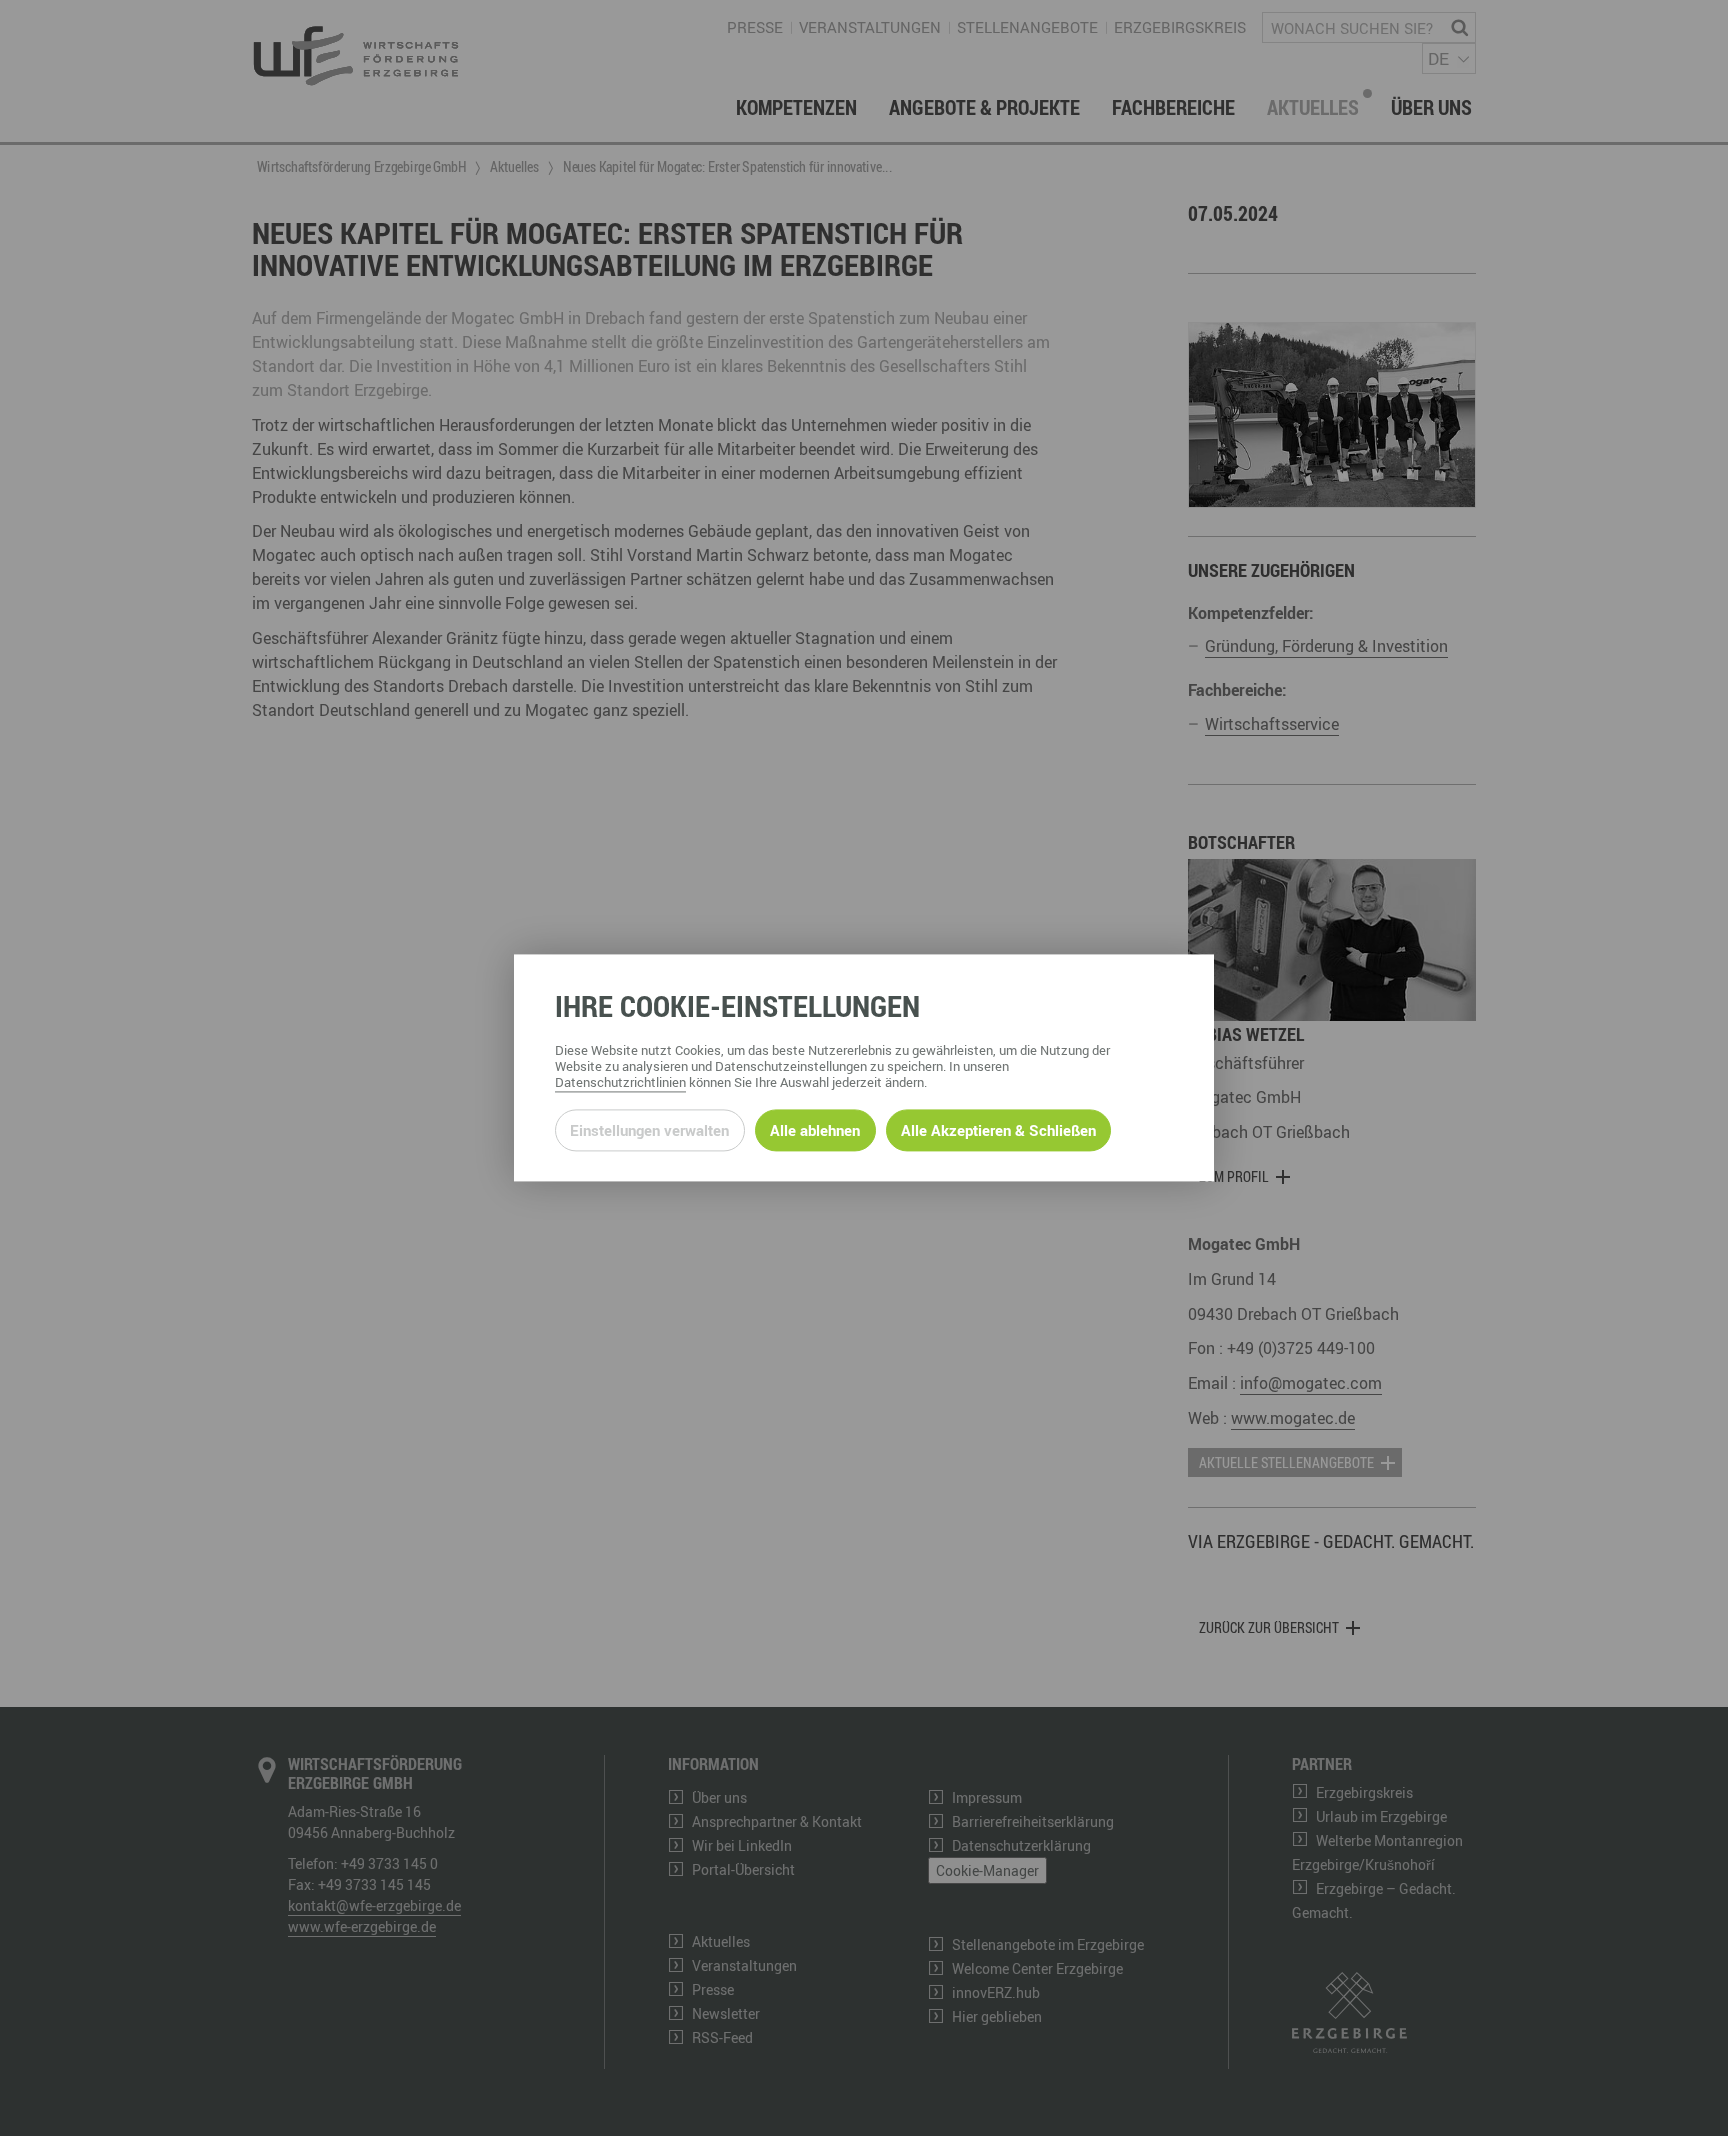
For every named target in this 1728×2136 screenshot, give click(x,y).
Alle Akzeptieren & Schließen (998, 1130)
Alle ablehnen (815, 1130)
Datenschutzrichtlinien (620, 1083)
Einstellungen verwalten (649, 1130)
